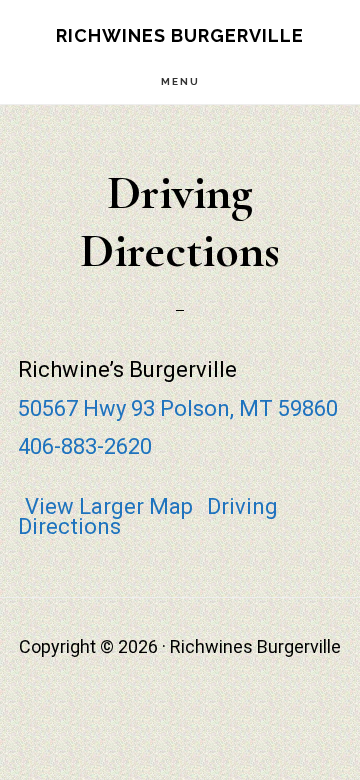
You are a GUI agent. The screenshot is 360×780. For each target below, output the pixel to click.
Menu (180, 81)
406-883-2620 (85, 446)
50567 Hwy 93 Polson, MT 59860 (178, 408)
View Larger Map (109, 506)
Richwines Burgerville (180, 35)
